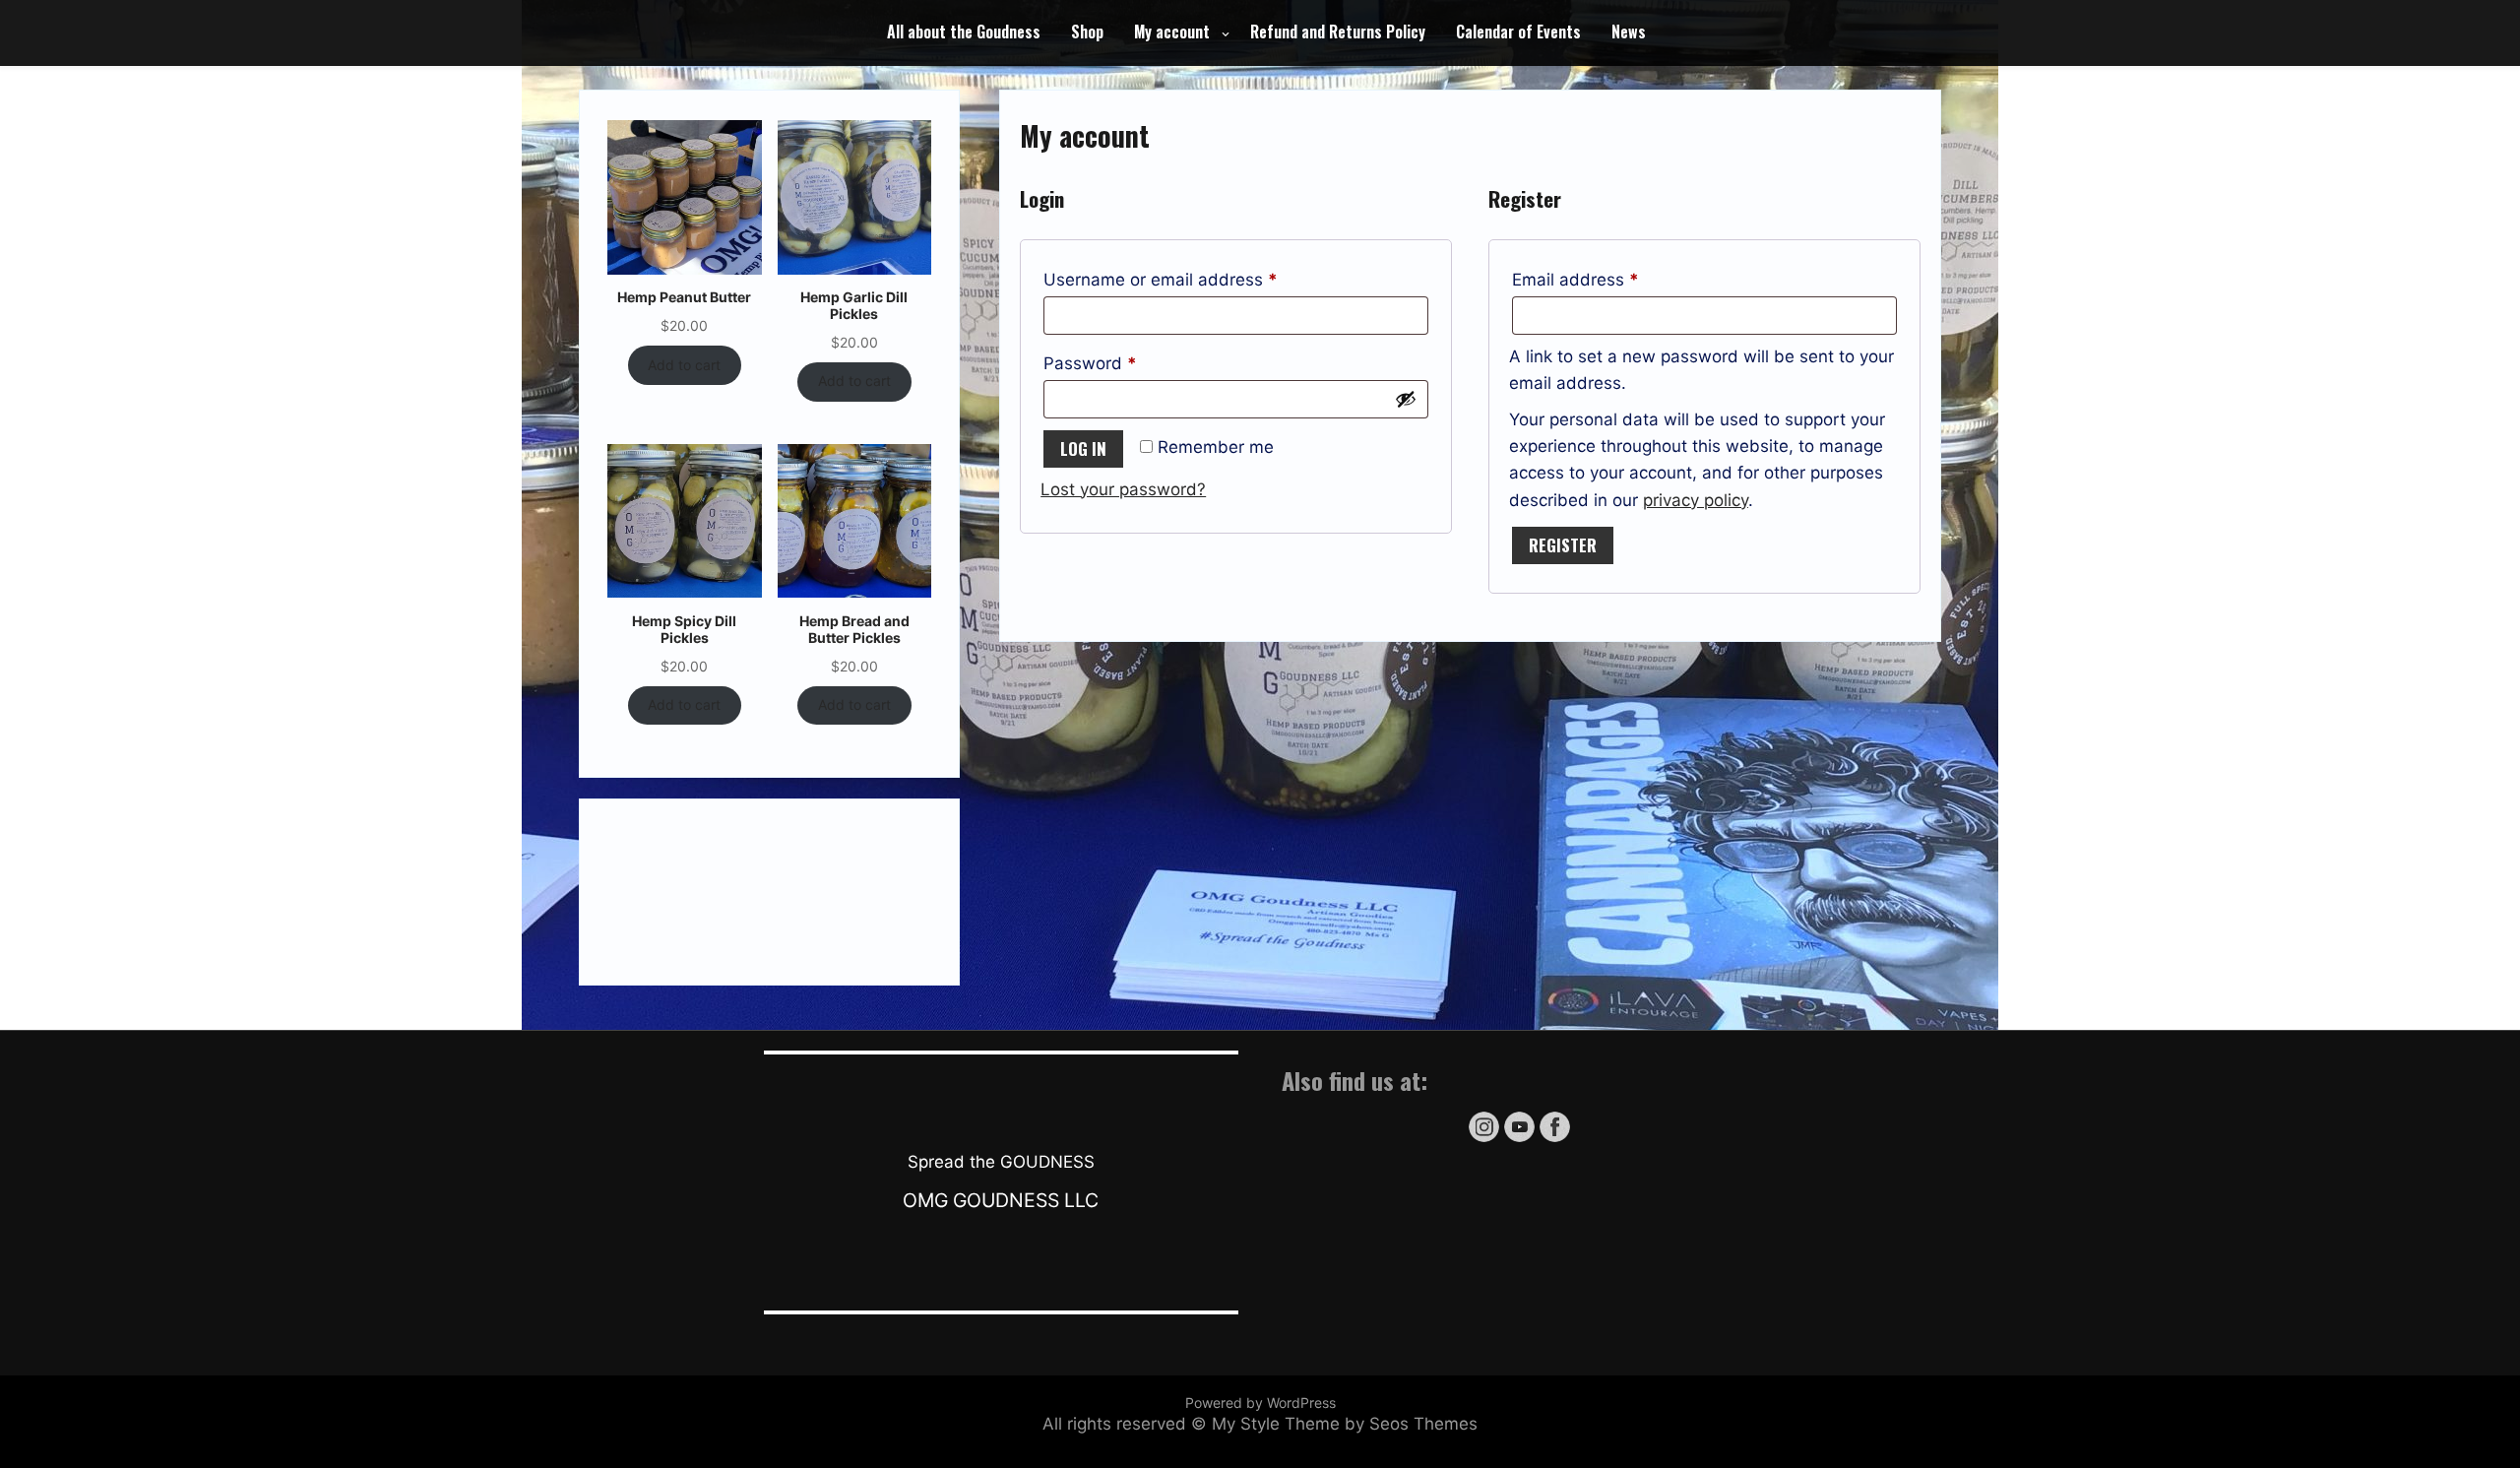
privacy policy (1696, 500)
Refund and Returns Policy (1338, 32)
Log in (1083, 448)
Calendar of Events (1518, 32)
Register (1563, 545)
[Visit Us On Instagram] (1483, 1139)
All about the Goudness (964, 32)
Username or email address (1196, 279)
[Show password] (1406, 399)
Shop (1087, 32)
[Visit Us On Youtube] (1519, 1139)
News (1629, 32)
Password (1125, 363)
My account (1172, 32)
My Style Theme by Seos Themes (1345, 1424)
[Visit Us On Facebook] (1554, 1139)
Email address (1610, 279)
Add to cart (684, 365)
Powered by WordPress (1260, 1403)
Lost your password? (1123, 489)
